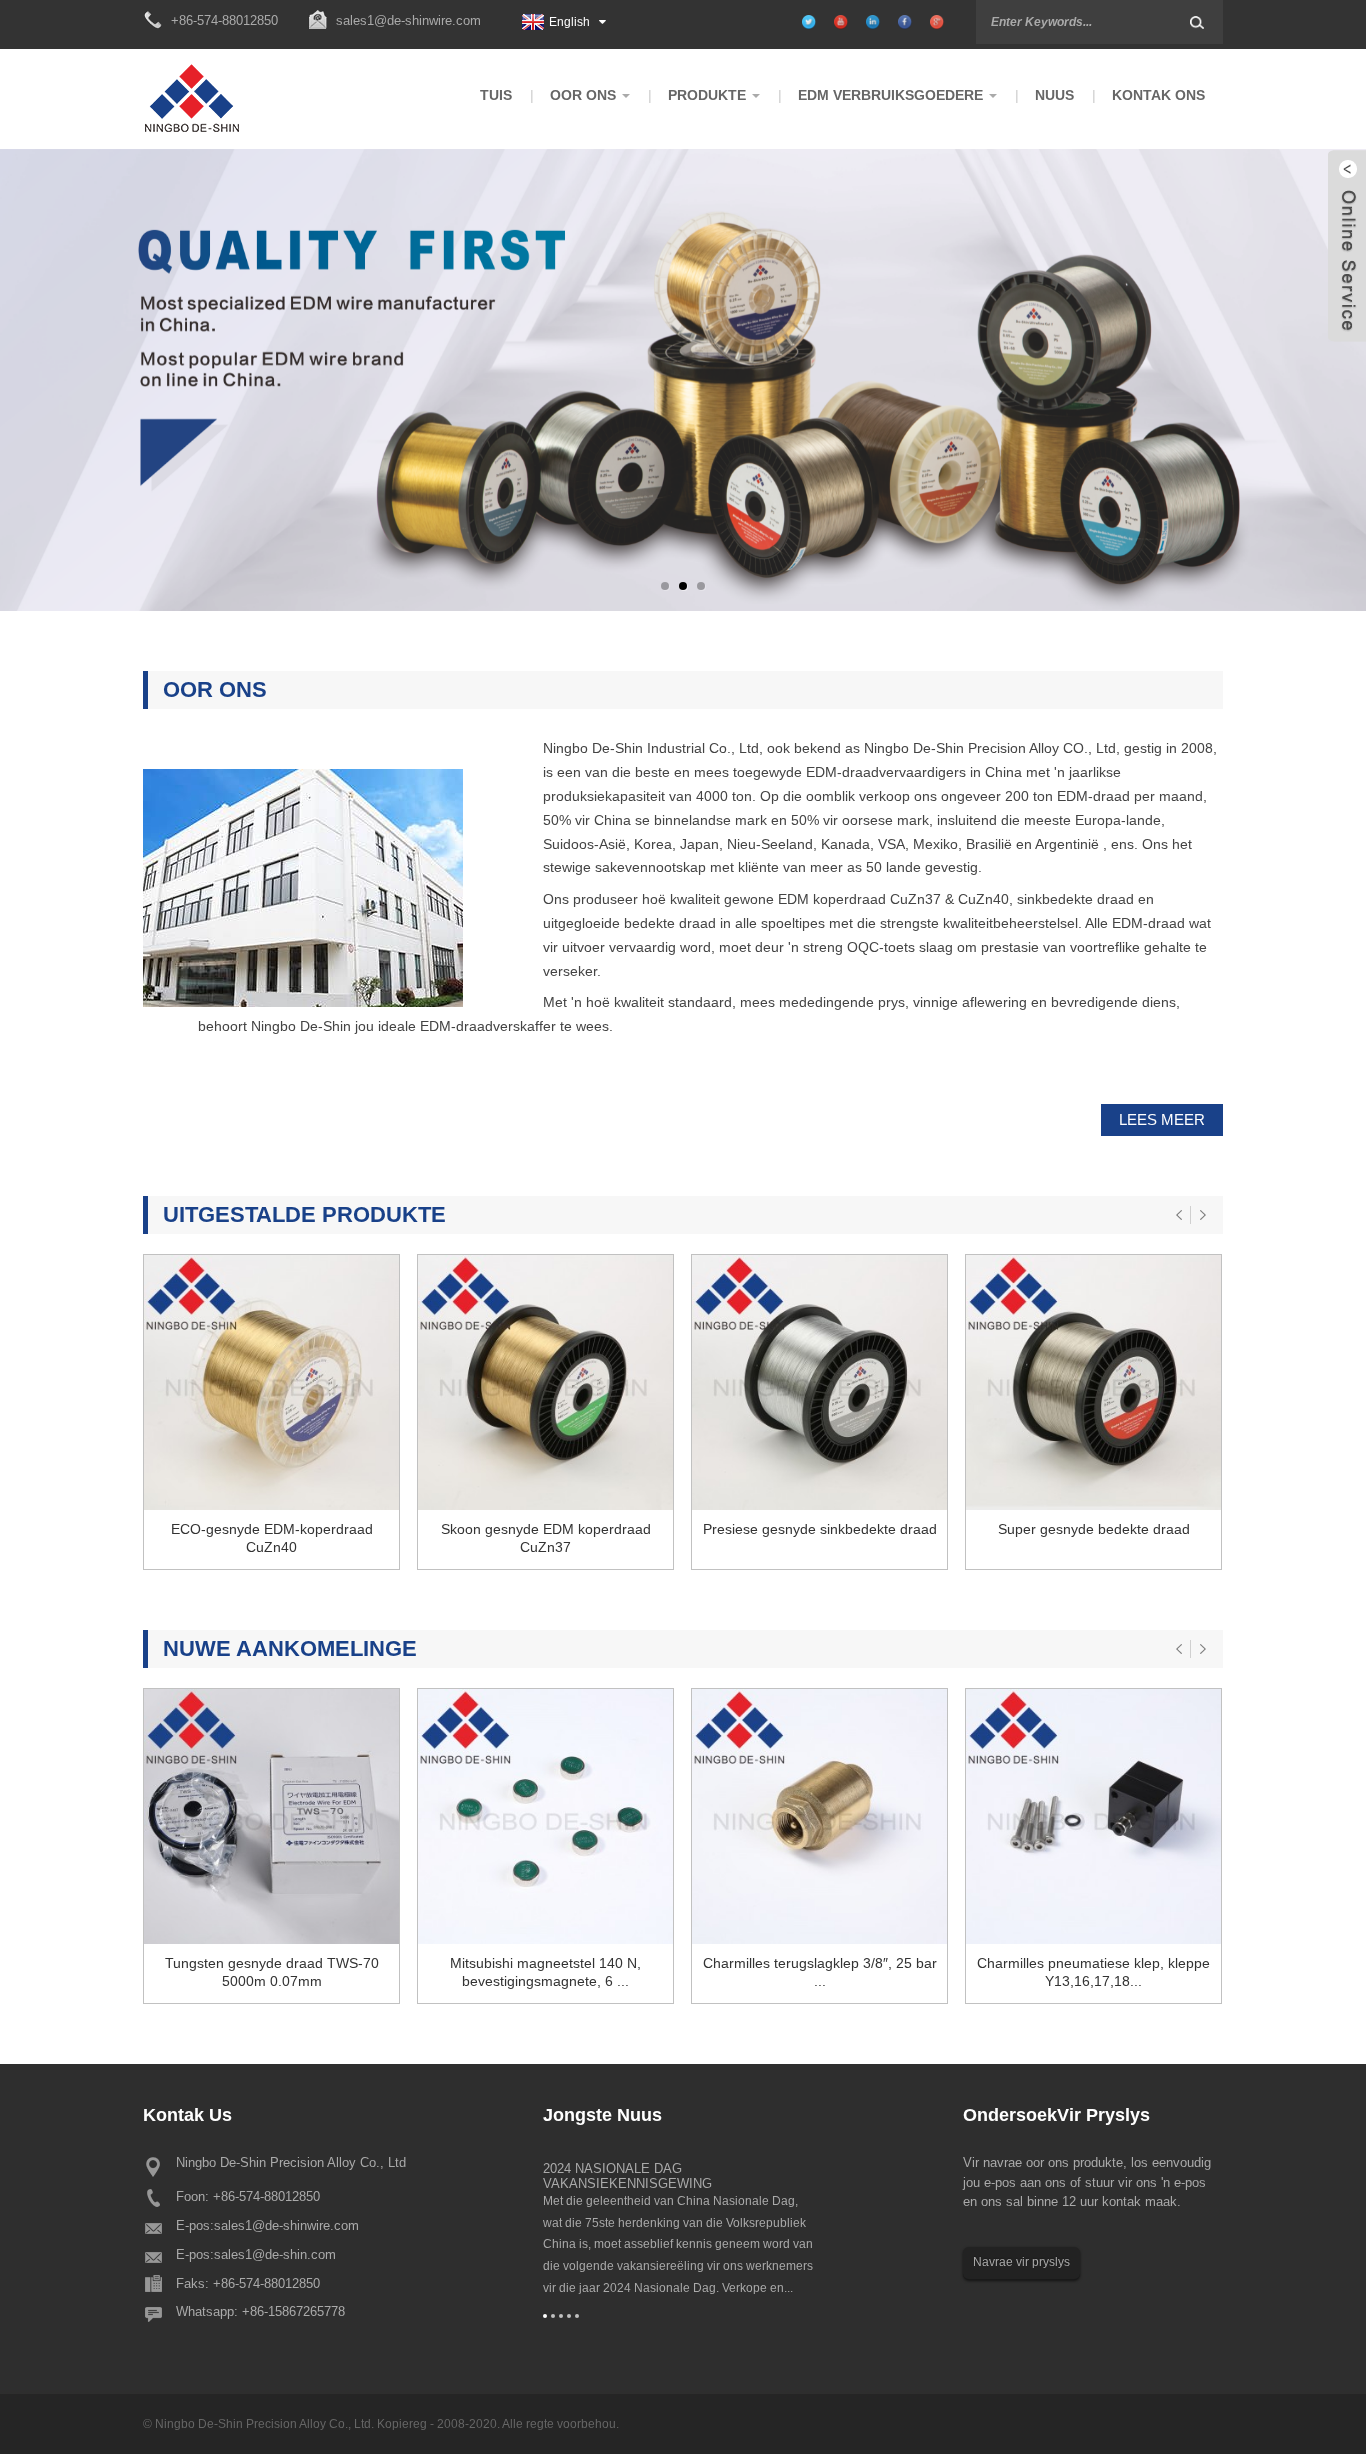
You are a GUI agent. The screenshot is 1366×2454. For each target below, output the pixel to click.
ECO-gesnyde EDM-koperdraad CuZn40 (272, 1538)
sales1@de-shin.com (275, 2254)
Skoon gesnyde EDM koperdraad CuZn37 (546, 1538)
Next (1260, 397)
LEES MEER (1162, 1119)
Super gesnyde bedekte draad (1094, 1529)
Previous (105, 397)
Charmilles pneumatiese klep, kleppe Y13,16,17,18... (1093, 1972)
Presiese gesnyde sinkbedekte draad (820, 1529)
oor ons (215, 689)
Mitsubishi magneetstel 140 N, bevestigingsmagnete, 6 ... (545, 1972)
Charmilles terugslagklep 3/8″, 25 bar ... (820, 1972)
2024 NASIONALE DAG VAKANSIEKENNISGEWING (627, 2176)
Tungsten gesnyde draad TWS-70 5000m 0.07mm (272, 1972)
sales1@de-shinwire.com (408, 20)
